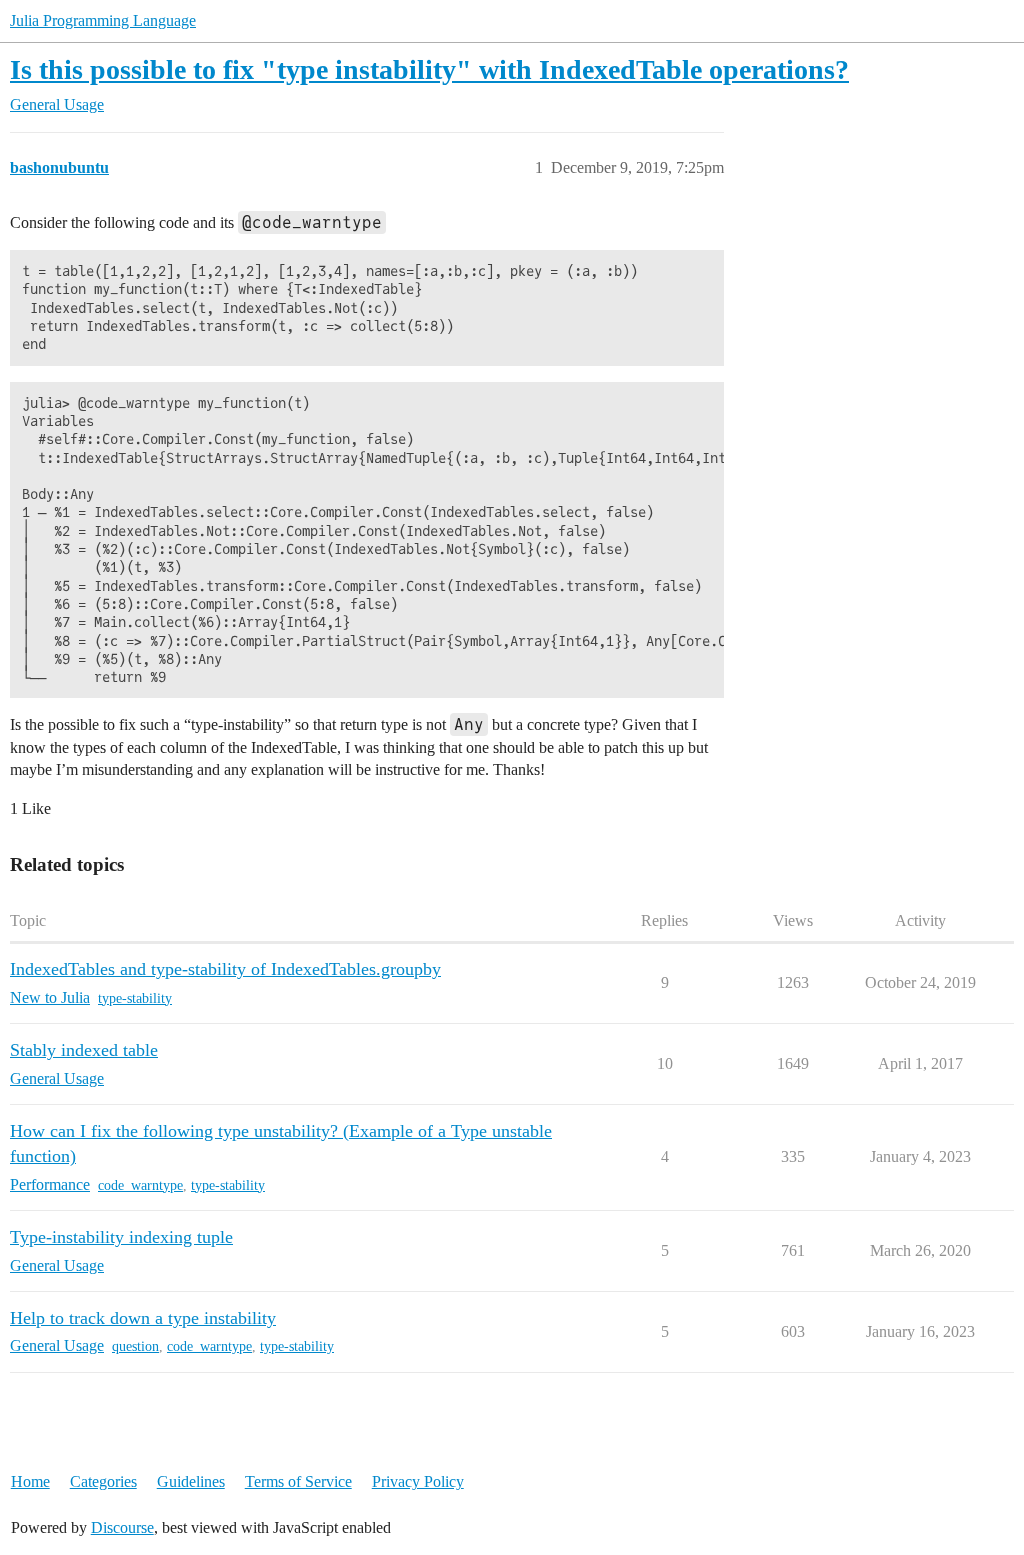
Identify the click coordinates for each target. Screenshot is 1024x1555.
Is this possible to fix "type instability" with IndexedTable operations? (429, 69)
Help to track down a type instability (143, 1318)
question (135, 1346)
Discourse (122, 1527)
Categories (103, 1481)
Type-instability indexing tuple (121, 1237)
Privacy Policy (418, 1481)
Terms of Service (298, 1481)
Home (30, 1481)
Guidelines (191, 1481)
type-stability (135, 998)
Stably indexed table (84, 1050)
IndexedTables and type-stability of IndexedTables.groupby (225, 969)
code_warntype (140, 1185)
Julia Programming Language (103, 20)
